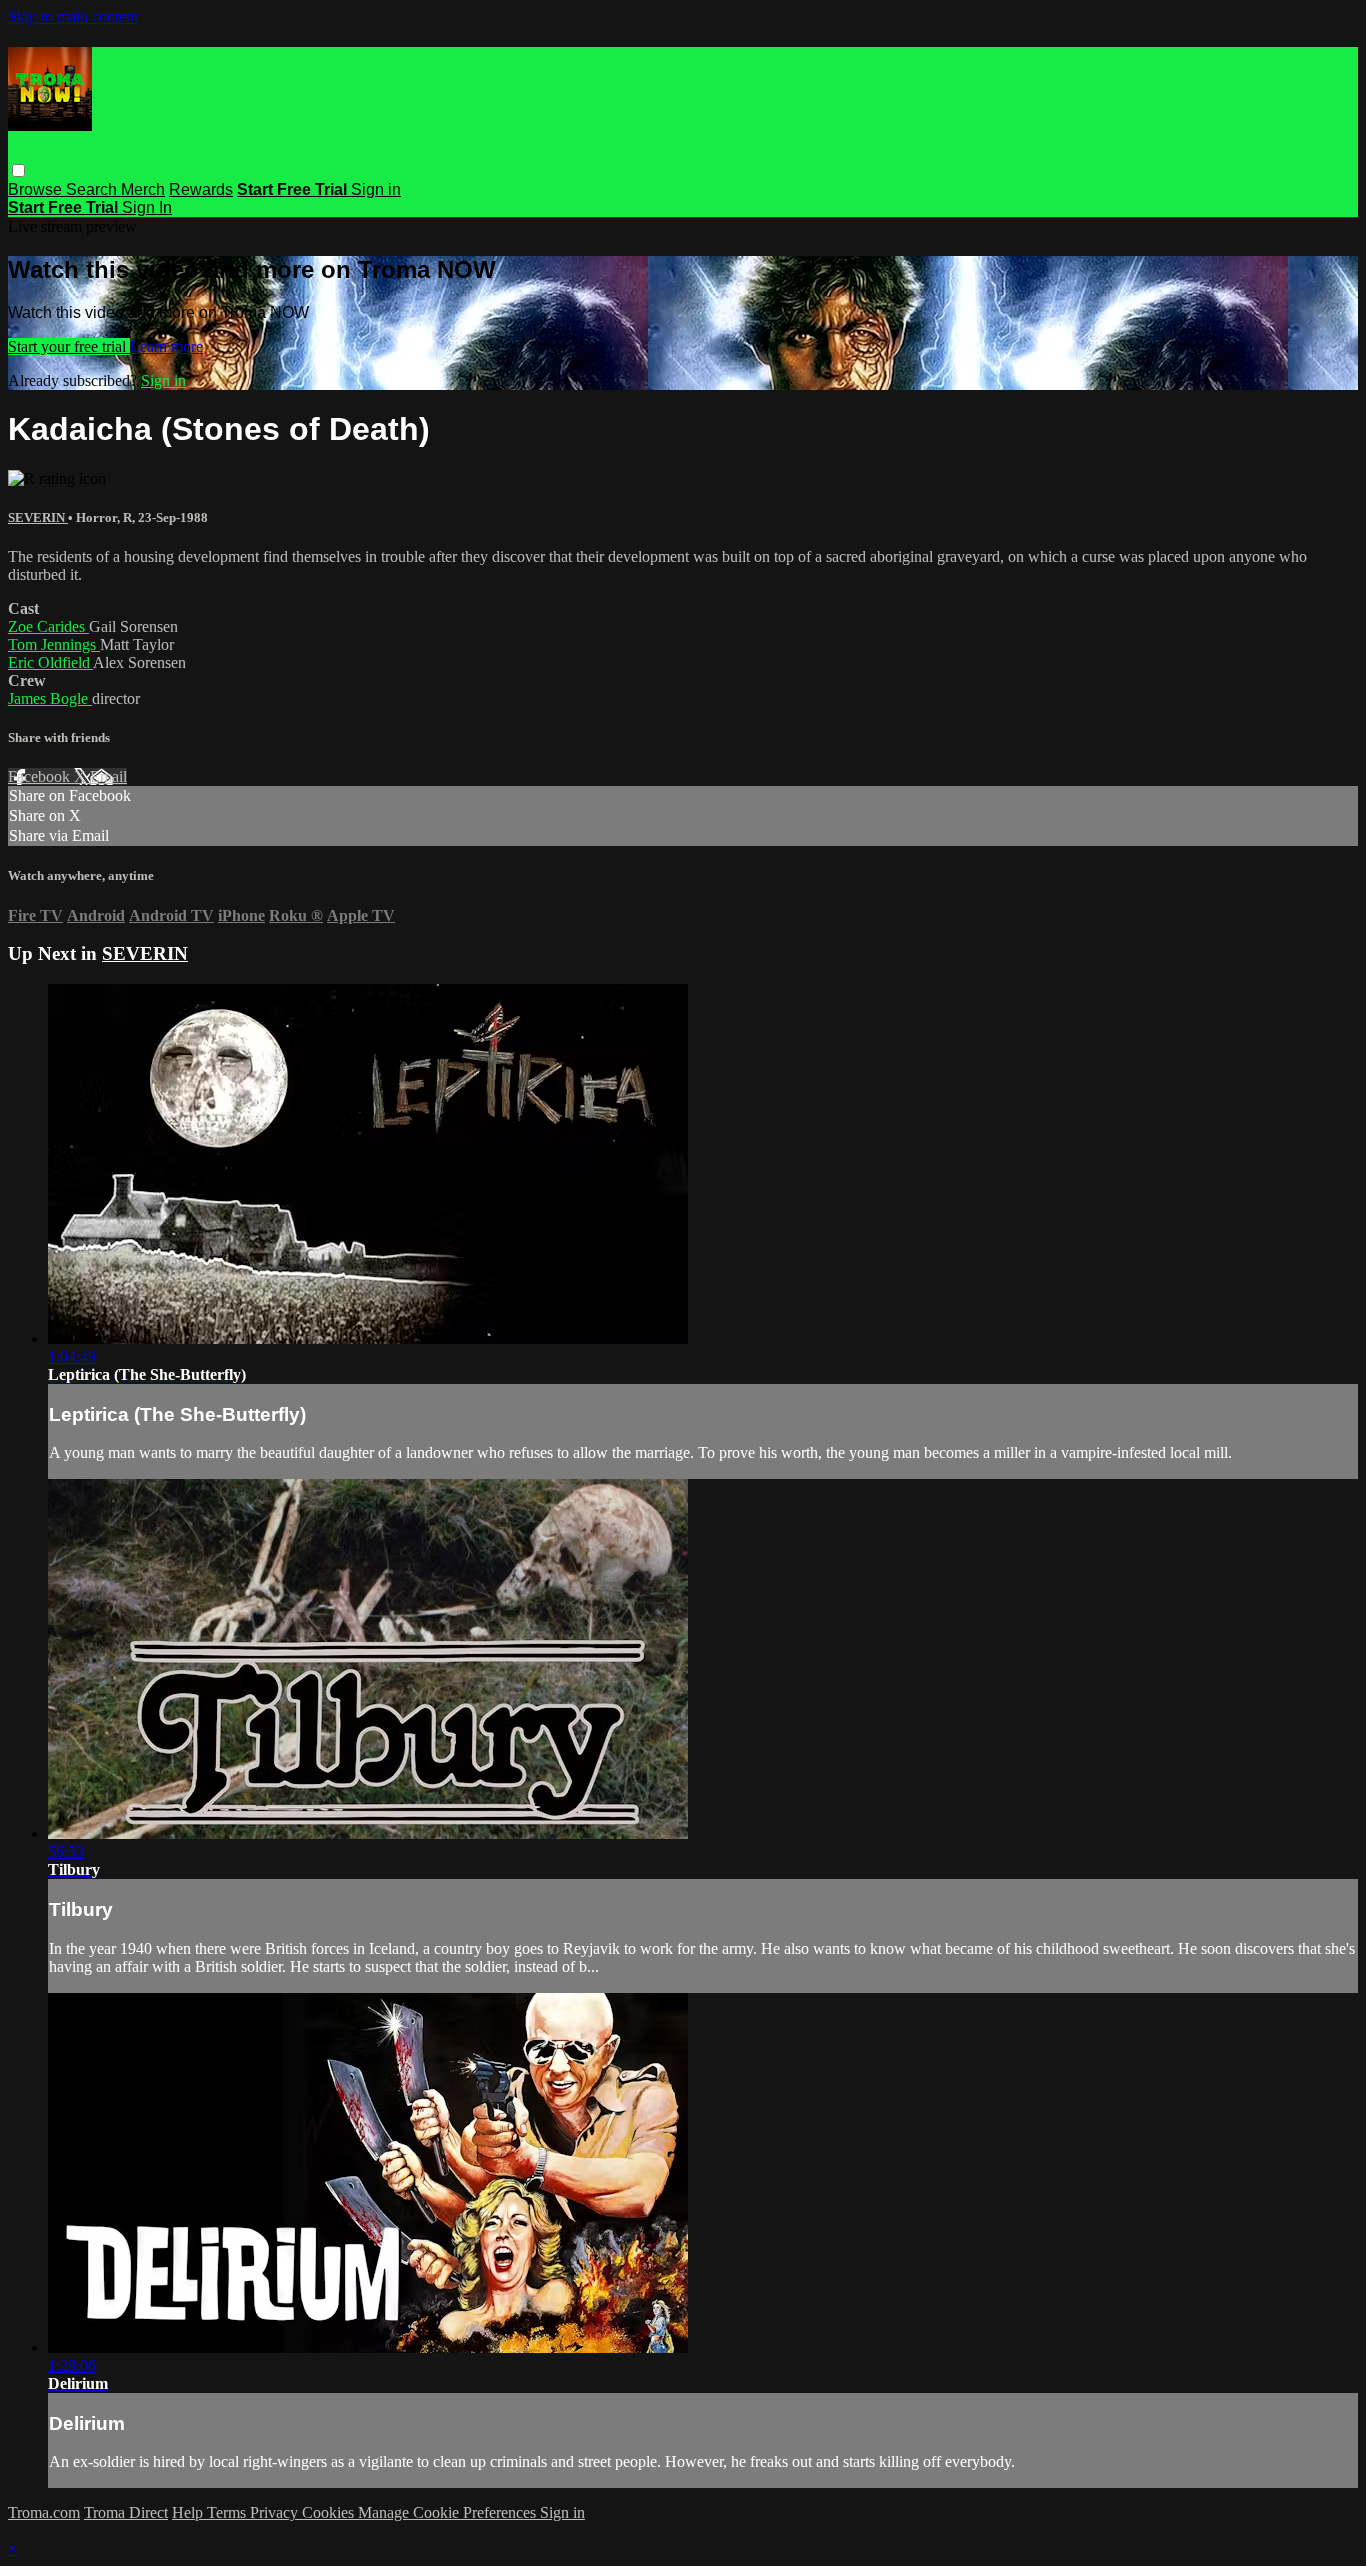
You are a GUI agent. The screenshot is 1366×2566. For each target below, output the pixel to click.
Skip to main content (73, 16)
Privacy (276, 2512)
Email (108, 776)
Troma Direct (126, 2512)
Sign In (147, 207)
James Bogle (50, 698)
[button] (18, 170)
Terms (228, 2512)
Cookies (330, 2512)
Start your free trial (69, 346)
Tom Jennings (54, 644)
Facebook (41, 776)
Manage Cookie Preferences (449, 2512)
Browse (37, 189)
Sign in (376, 189)
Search (93, 189)
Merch (143, 189)
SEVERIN (38, 517)
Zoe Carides (48, 626)
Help (189, 2512)
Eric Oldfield (50, 662)
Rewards (201, 189)
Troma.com (44, 2512)
